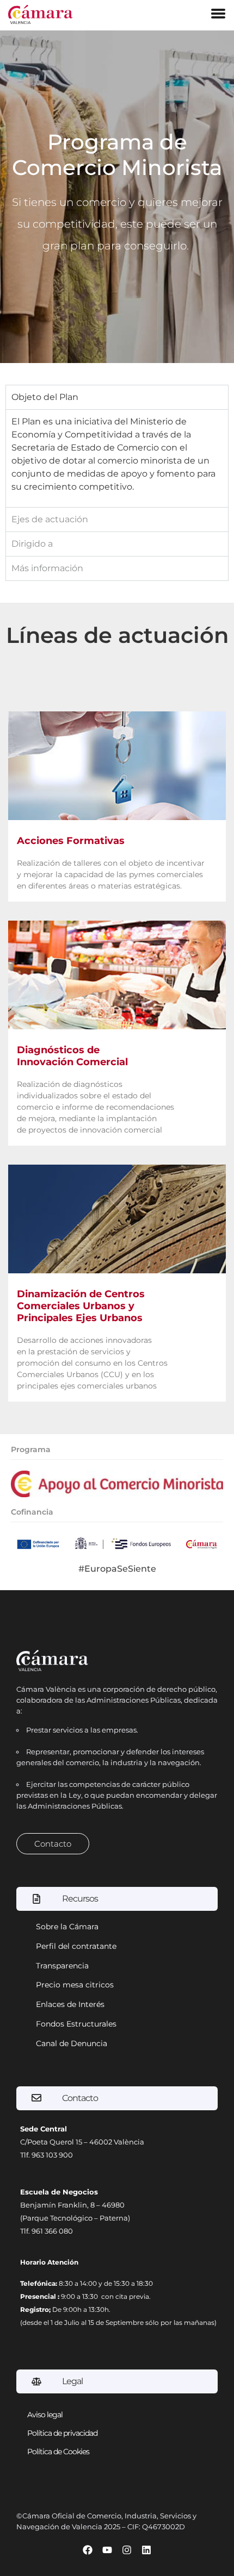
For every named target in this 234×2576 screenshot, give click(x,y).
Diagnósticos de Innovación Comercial (72, 1056)
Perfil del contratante (76, 1946)
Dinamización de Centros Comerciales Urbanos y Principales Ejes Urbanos (81, 1306)
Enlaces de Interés (70, 2004)
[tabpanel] (117, 458)
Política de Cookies (58, 2452)
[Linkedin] (146, 2550)
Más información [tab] (47, 568)
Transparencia (62, 1966)
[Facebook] (88, 2550)
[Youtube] (107, 2550)
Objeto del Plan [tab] (45, 397)
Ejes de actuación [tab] (50, 519)
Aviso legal (45, 2415)
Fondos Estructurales (76, 2024)
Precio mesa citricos (75, 1985)
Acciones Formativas (71, 841)
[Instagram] (127, 2550)
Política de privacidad (62, 2433)
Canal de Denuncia (72, 2043)
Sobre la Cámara (67, 1927)
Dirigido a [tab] (32, 544)
